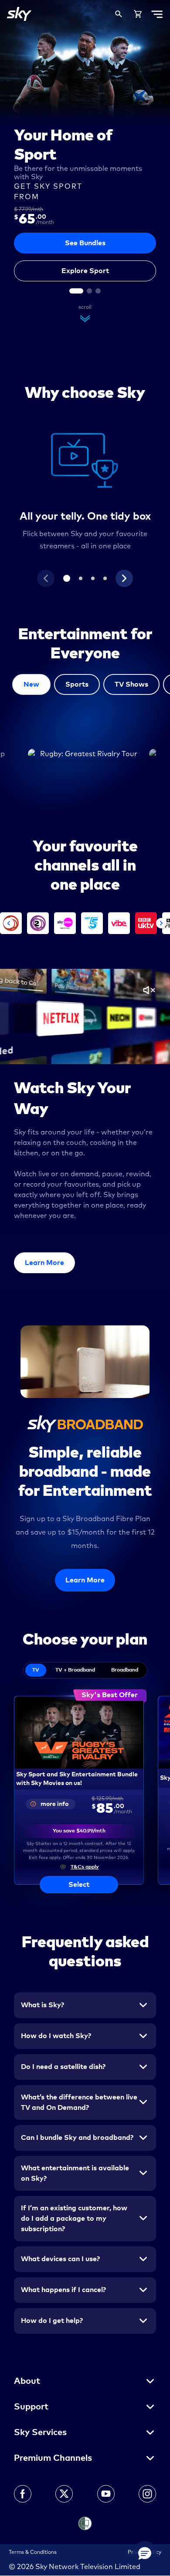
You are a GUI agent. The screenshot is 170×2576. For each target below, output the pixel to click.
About (27, 2381)
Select (79, 1885)
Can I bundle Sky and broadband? (77, 2138)
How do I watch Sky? (56, 2036)
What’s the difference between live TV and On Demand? (79, 2102)
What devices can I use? (60, 2259)
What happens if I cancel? (63, 2290)
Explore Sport (85, 271)
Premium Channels (53, 2458)
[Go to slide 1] (76, 291)
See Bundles (85, 243)
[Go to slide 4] (105, 578)
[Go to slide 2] (89, 291)
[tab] (36, 1670)
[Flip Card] (40, 758)
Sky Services (40, 2433)
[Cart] (138, 14)
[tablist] (85, 684)
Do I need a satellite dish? (63, 2067)
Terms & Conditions (33, 2553)
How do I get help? (52, 2321)
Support (31, 2407)
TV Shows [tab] (131, 684)
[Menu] (157, 14)
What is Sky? (42, 2005)
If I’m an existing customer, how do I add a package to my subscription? (74, 2219)
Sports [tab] (77, 684)
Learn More (44, 1263)
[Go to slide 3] (98, 291)
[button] (79, 1867)
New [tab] (31, 684)
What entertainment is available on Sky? (75, 2173)
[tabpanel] (85, 754)
